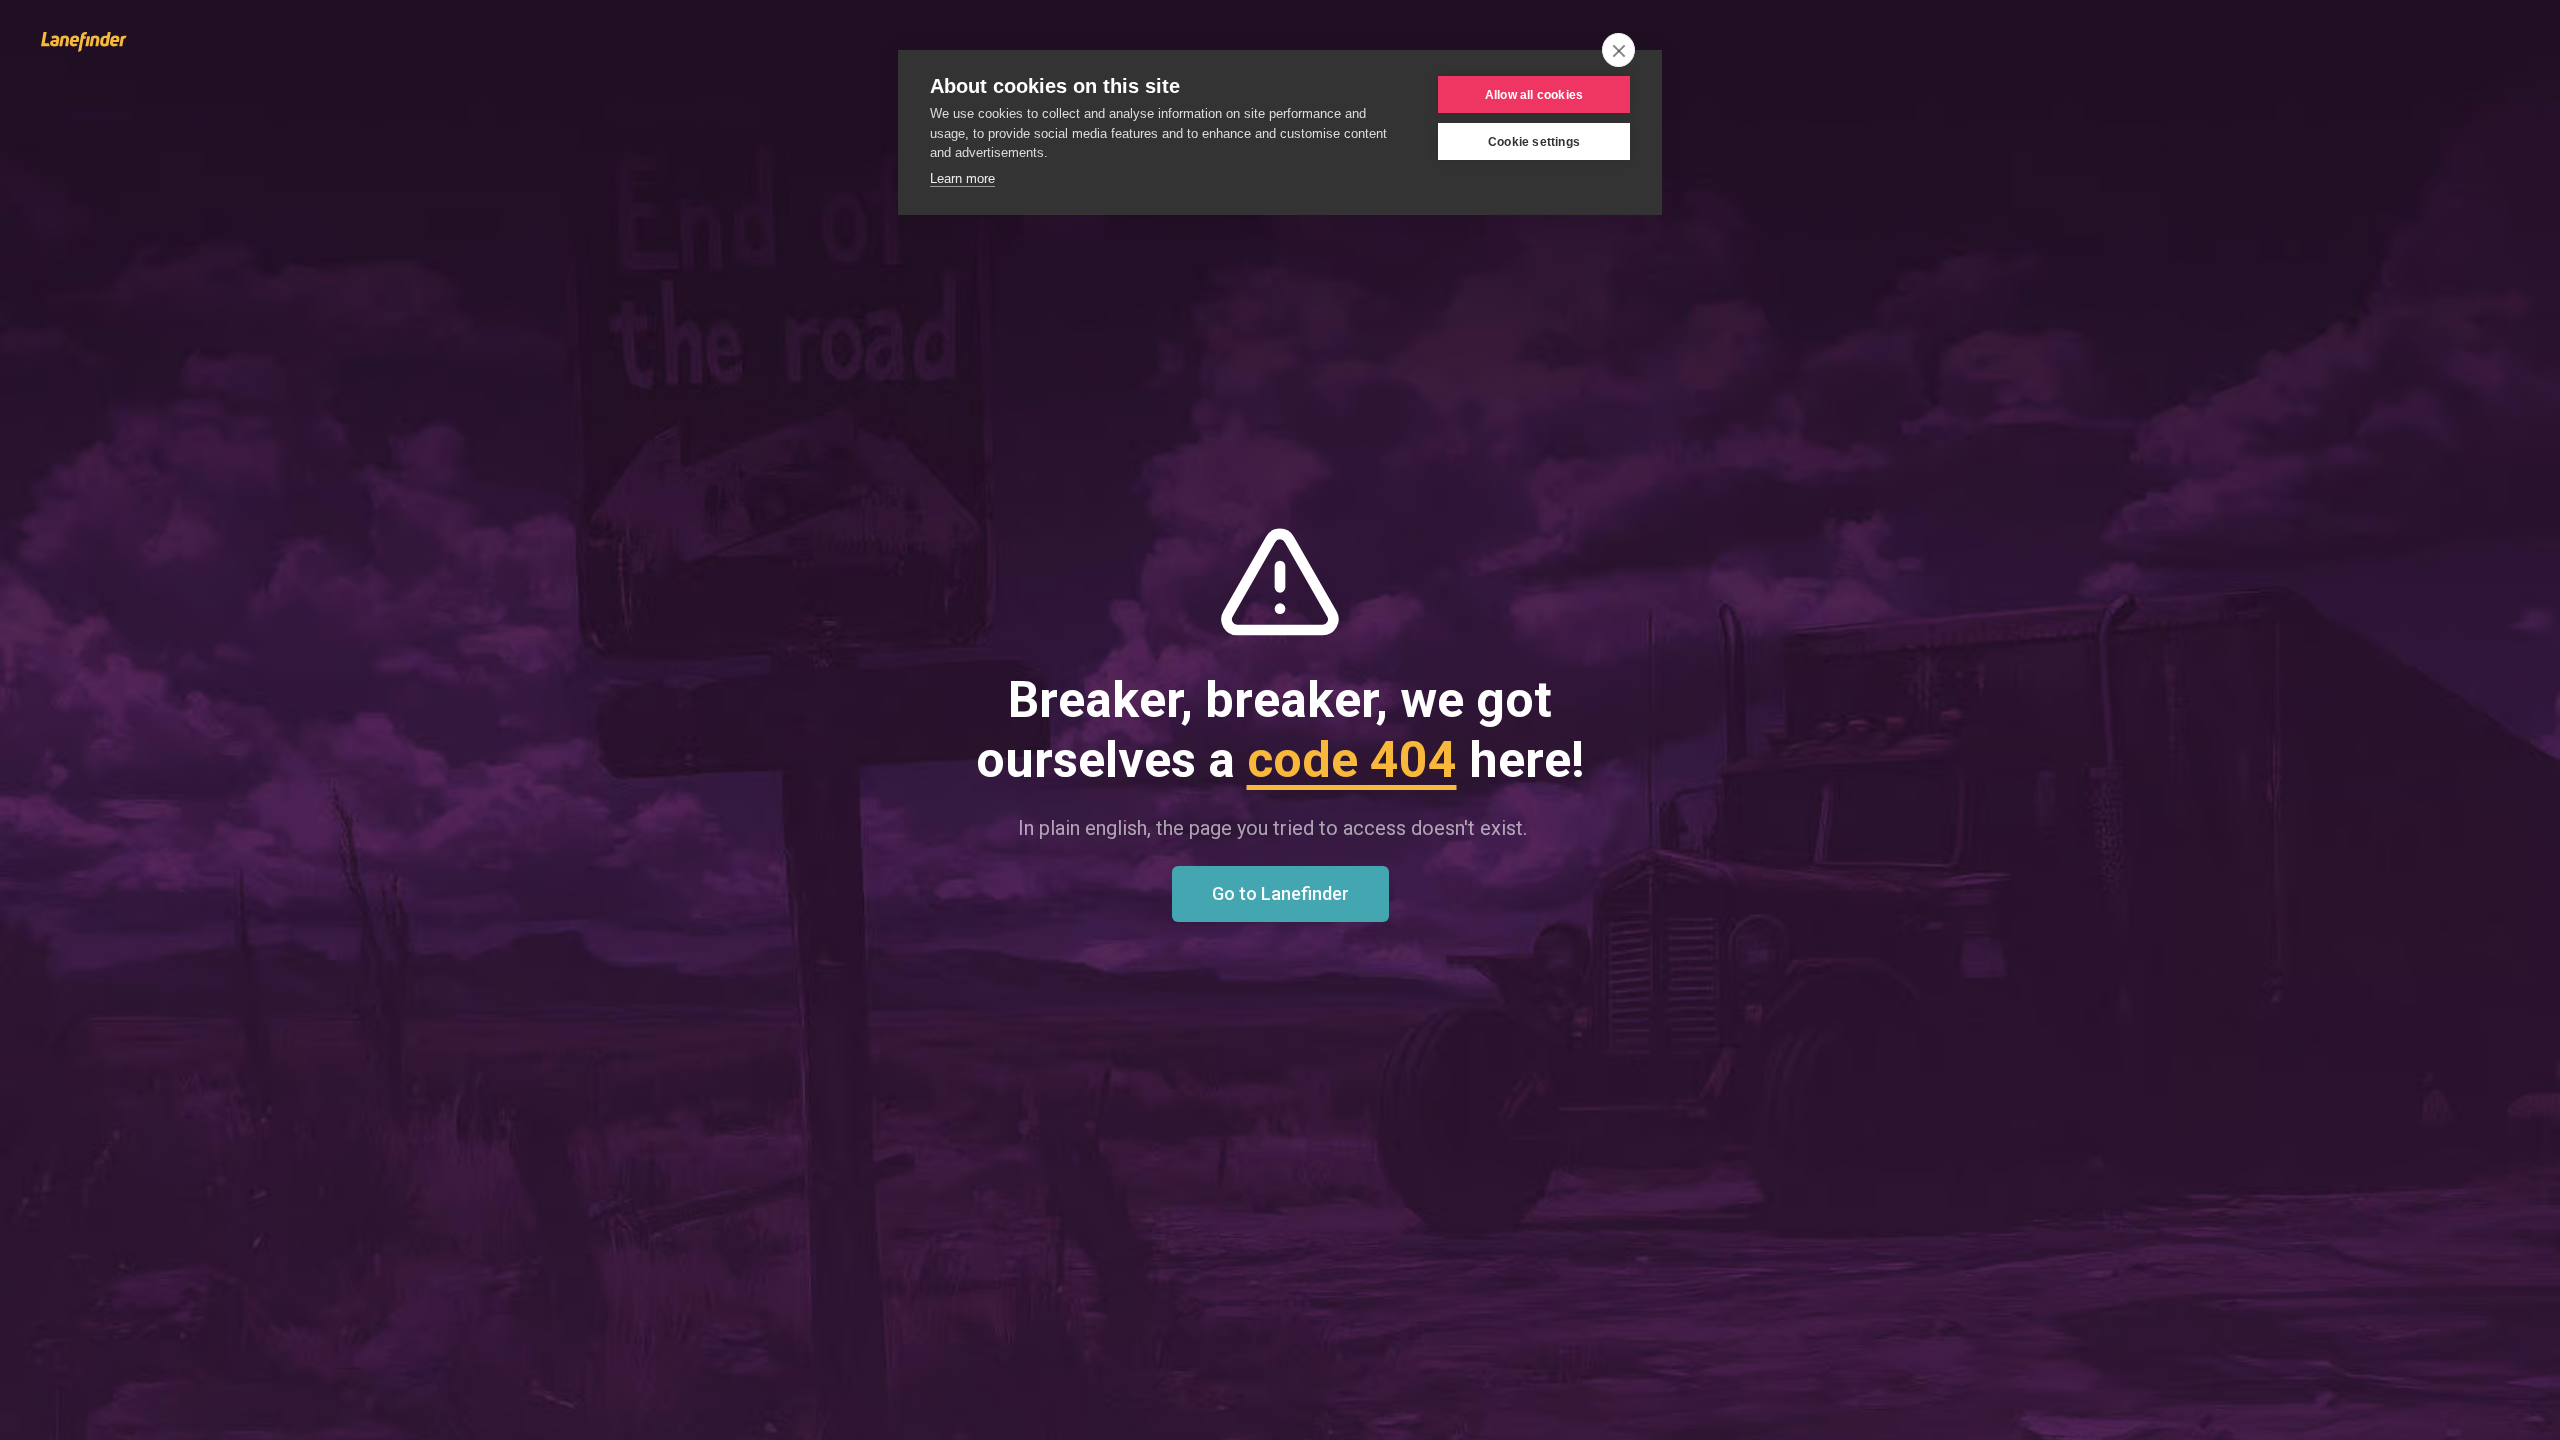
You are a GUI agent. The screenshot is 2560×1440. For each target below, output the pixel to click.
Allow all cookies (1534, 95)
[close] (1618, 50)
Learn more (962, 178)
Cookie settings (1534, 142)
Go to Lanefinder (1280, 893)
